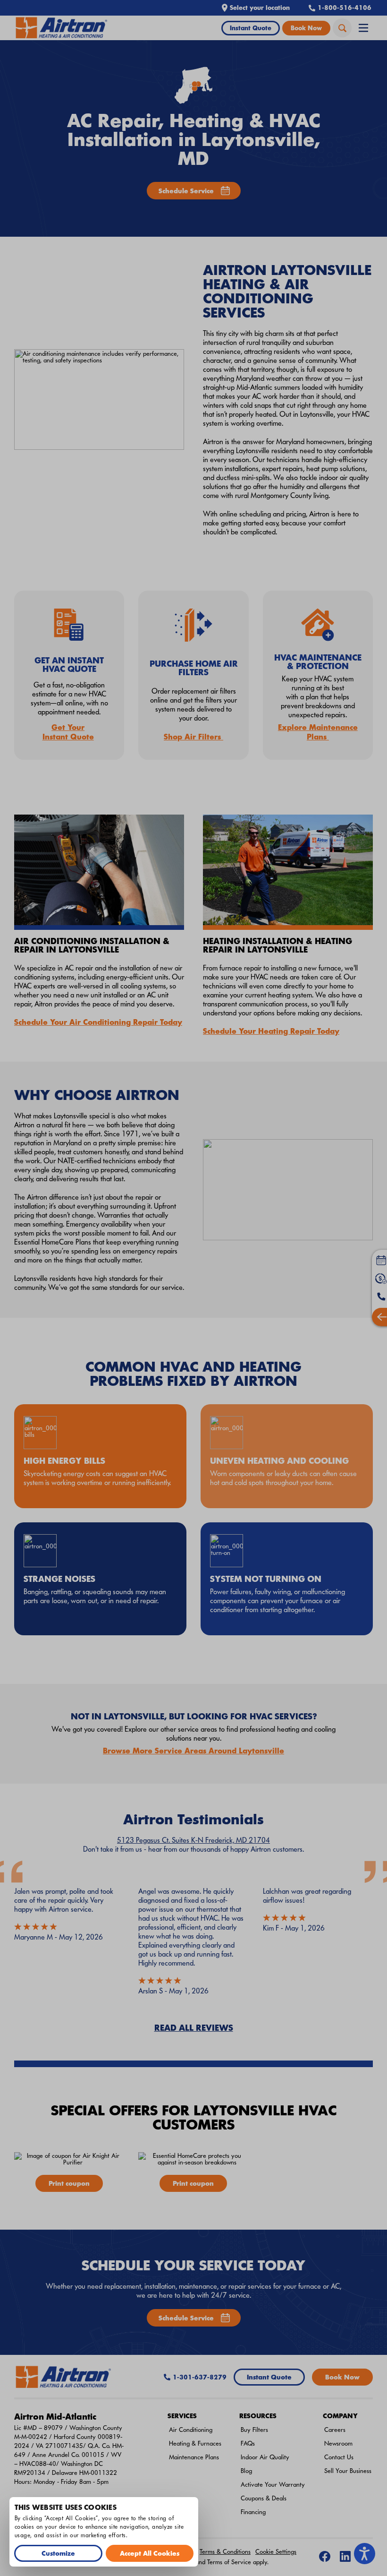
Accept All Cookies (150, 2553)
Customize (58, 2553)
